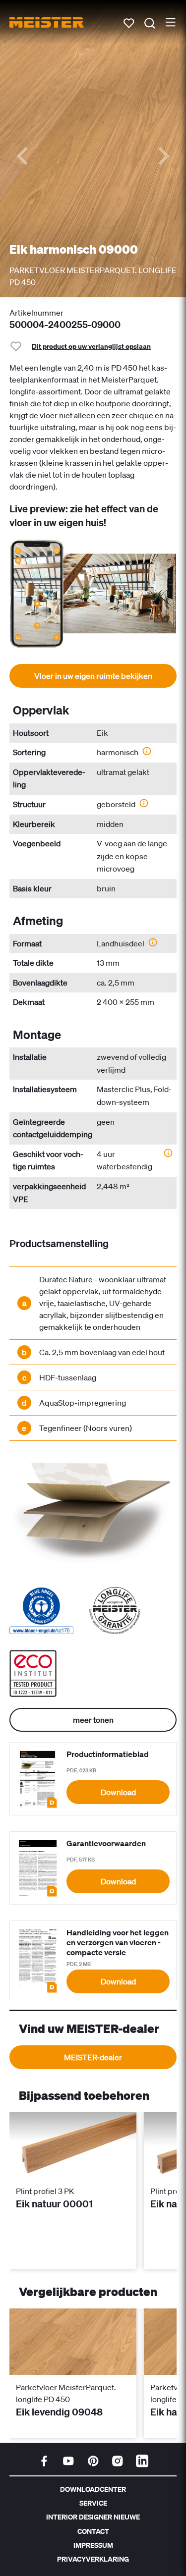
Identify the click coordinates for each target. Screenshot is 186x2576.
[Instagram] (118, 2461)
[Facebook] (44, 2461)
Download (118, 1792)
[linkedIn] (142, 2461)
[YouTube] (68, 2461)
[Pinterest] (93, 2461)
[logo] (47, 22)
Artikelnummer (36, 313)
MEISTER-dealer (93, 2057)
